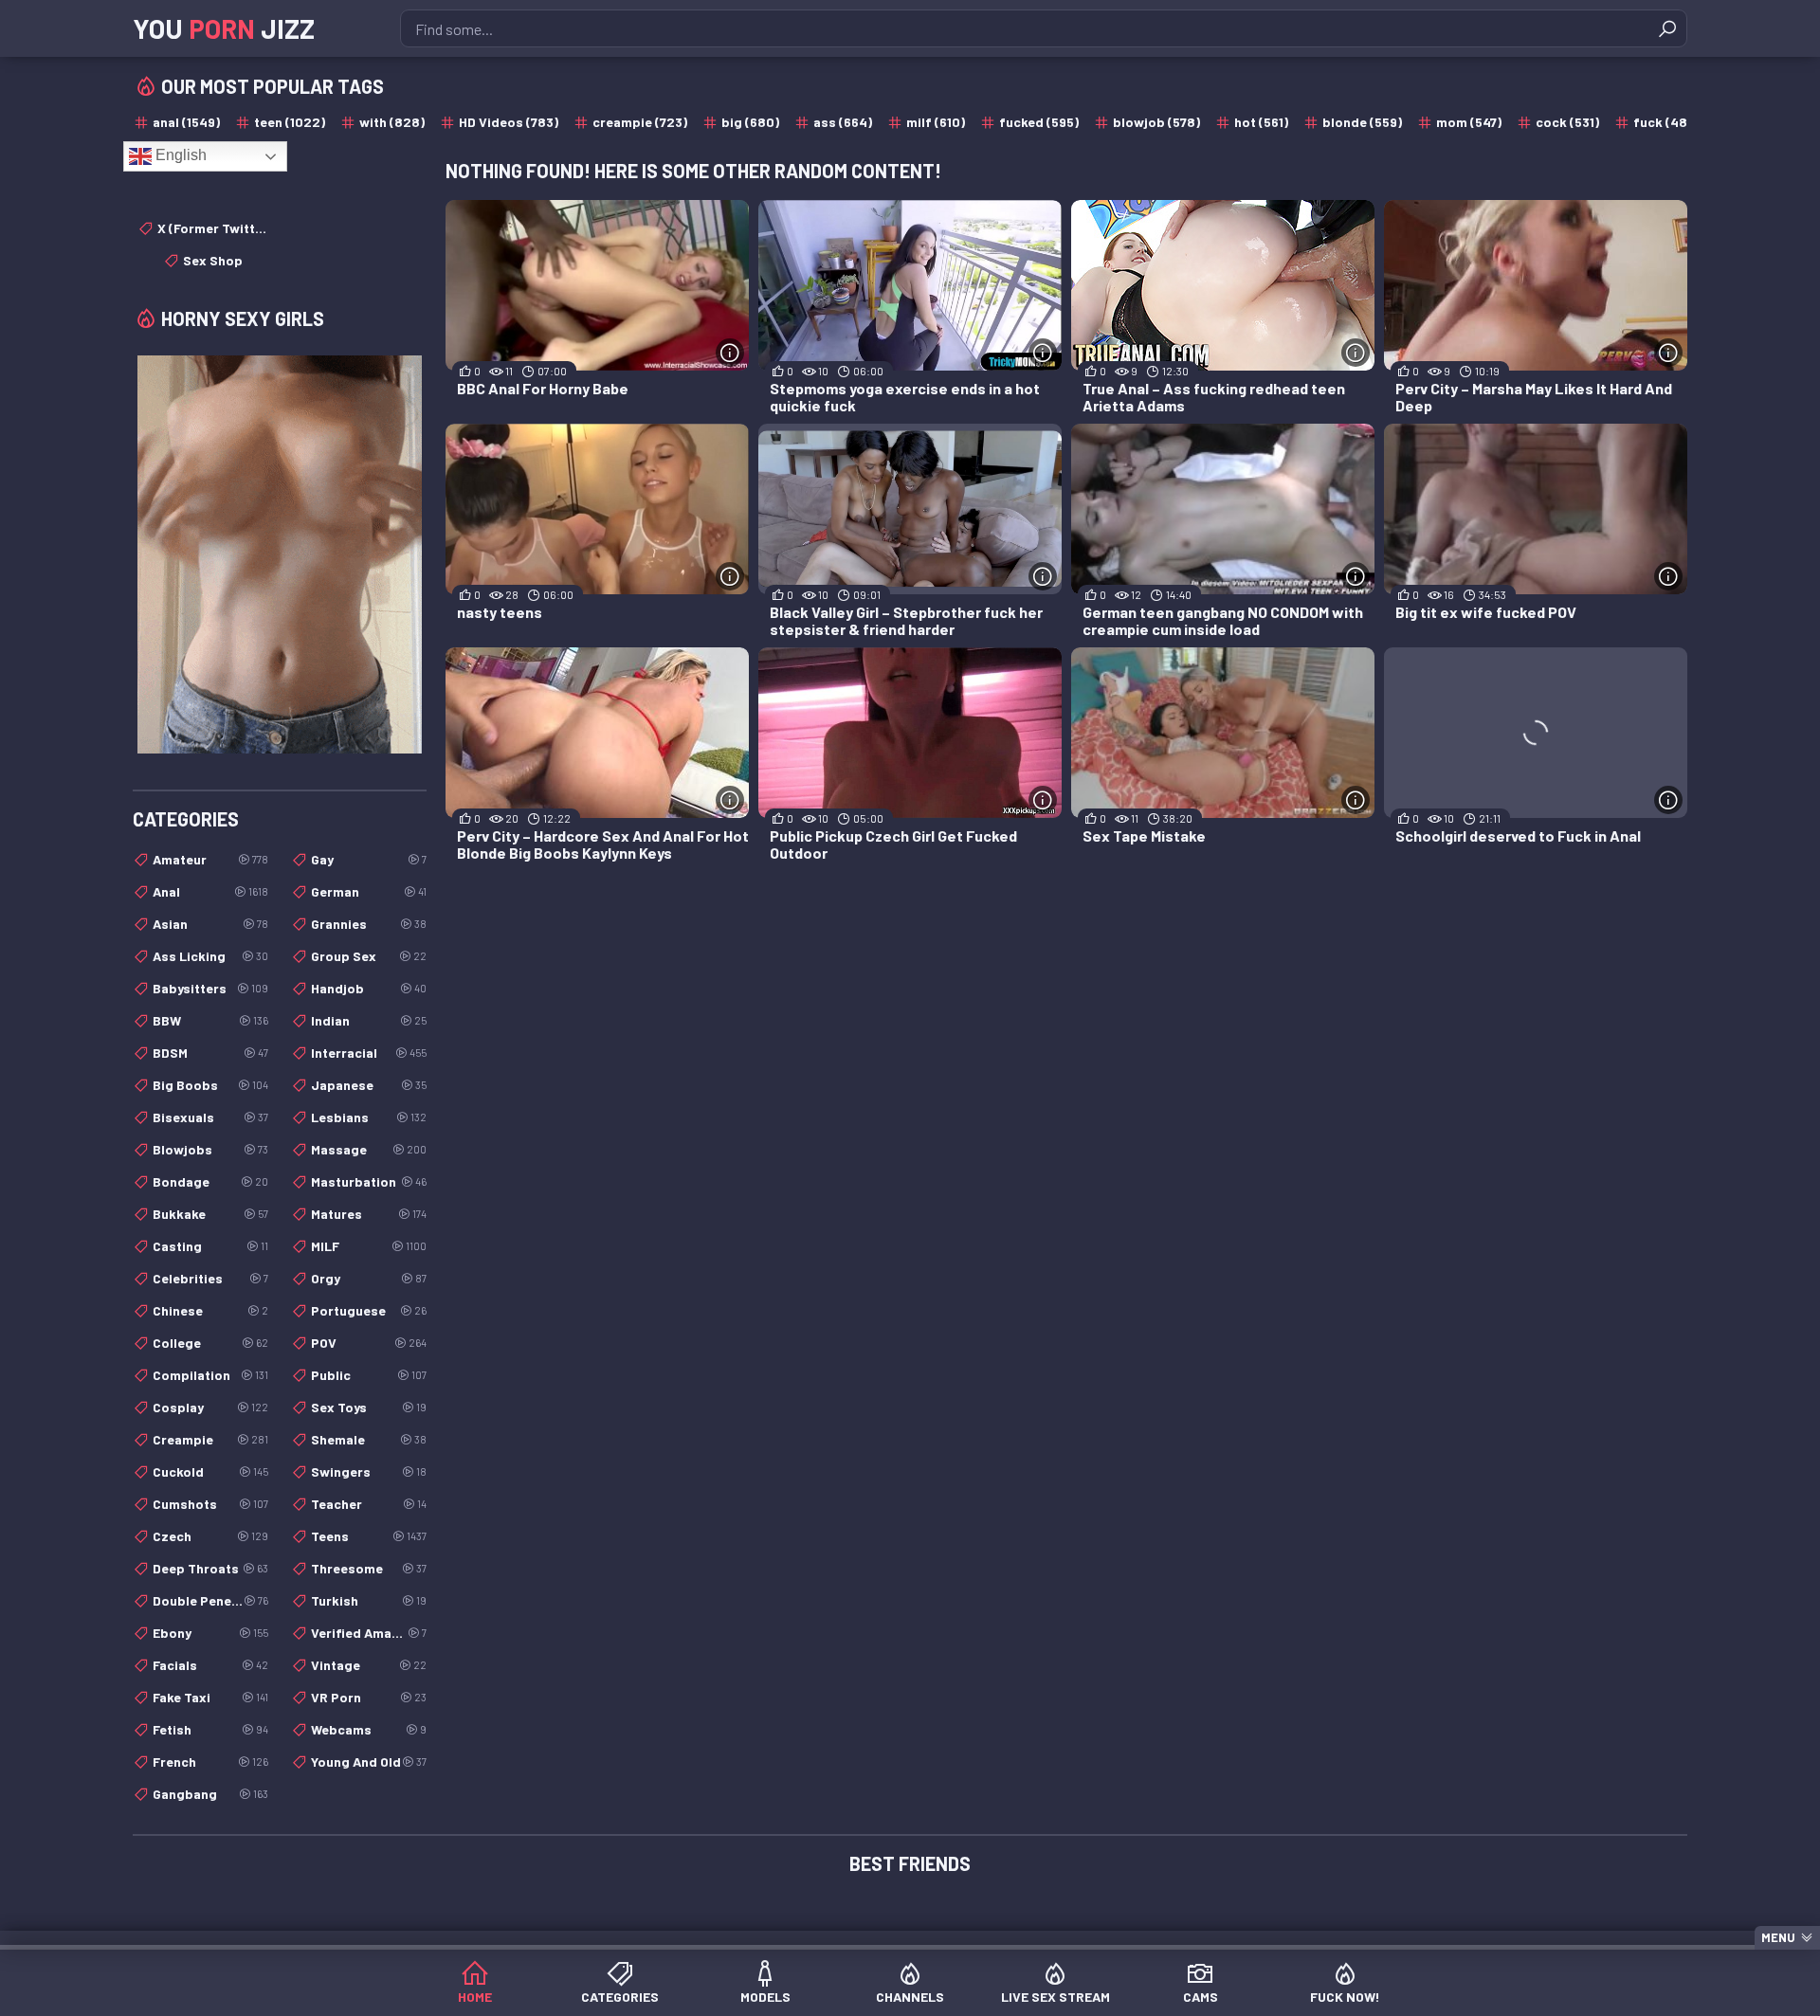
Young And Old (369, 1762)
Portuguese (369, 1310)
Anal (210, 891)
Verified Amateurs (369, 1633)
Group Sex (369, 956)
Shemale (369, 1439)
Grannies (369, 924)
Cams (1201, 1997)
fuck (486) (1666, 122)
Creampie (210, 1439)
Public (369, 1375)
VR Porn (369, 1697)
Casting (210, 1246)
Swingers (369, 1471)
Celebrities (210, 1278)
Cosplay (210, 1407)
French (210, 1762)
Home (475, 1997)
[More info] (730, 353)
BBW (210, 1020)
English (179, 155)
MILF (369, 1246)
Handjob (369, 988)
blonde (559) (1362, 122)
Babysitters (210, 988)
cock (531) (1567, 122)
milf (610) (936, 122)
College (210, 1343)
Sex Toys (369, 1407)
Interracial (369, 1053)
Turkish (369, 1600)
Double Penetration (210, 1600)
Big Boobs (210, 1085)
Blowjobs (210, 1149)
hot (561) (1261, 122)
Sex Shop (213, 260)
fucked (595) (1039, 122)
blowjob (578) (1156, 122)
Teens (369, 1536)
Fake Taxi (210, 1697)
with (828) (392, 122)
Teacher (369, 1504)
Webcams (369, 1729)
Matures (369, 1214)
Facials (210, 1665)
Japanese (369, 1085)
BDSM (210, 1053)
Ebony (210, 1633)
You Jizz (224, 28)
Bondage (210, 1181)
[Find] (1667, 28)
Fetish (210, 1729)
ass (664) (843, 122)
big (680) (750, 122)
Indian (369, 1020)
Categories (620, 1997)
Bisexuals (210, 1117)
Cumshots (210, 1504)
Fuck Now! (1345, 1997)
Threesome (369, 1568)
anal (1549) (186, 122)
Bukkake (210, 1214)
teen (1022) (290, 122)
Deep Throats (210, 1568)
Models (765, 1997)
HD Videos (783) (509, 122)
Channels (910, 1997)
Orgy (369, 1278)
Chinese (210, 1310)
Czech (210, 1536)
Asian (210, 924)
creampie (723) (640, 122)
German (369, 891)
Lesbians (369, 1117)
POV (369, 1343)
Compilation (210, 1375)
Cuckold (210, 1471)
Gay (369, 859)
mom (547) (1469, 122)
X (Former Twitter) (213, 228)
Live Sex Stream (1056, 1997)
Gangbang (210, 1794)
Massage (369, 1149)
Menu (1778, 1937)
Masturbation (369, 1181)
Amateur (210, 859)
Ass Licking (210, 956)
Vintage (369, 1665)
